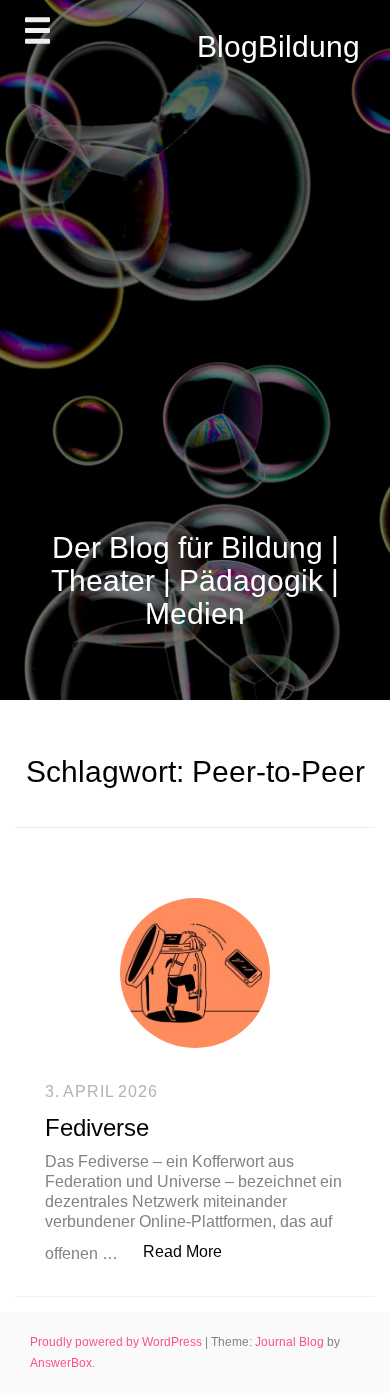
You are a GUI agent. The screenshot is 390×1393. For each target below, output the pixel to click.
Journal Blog (291, 1342)
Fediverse (97, 1127)
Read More (193, 1251)
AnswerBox (61, 1363)
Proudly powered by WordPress (117, 1342)
